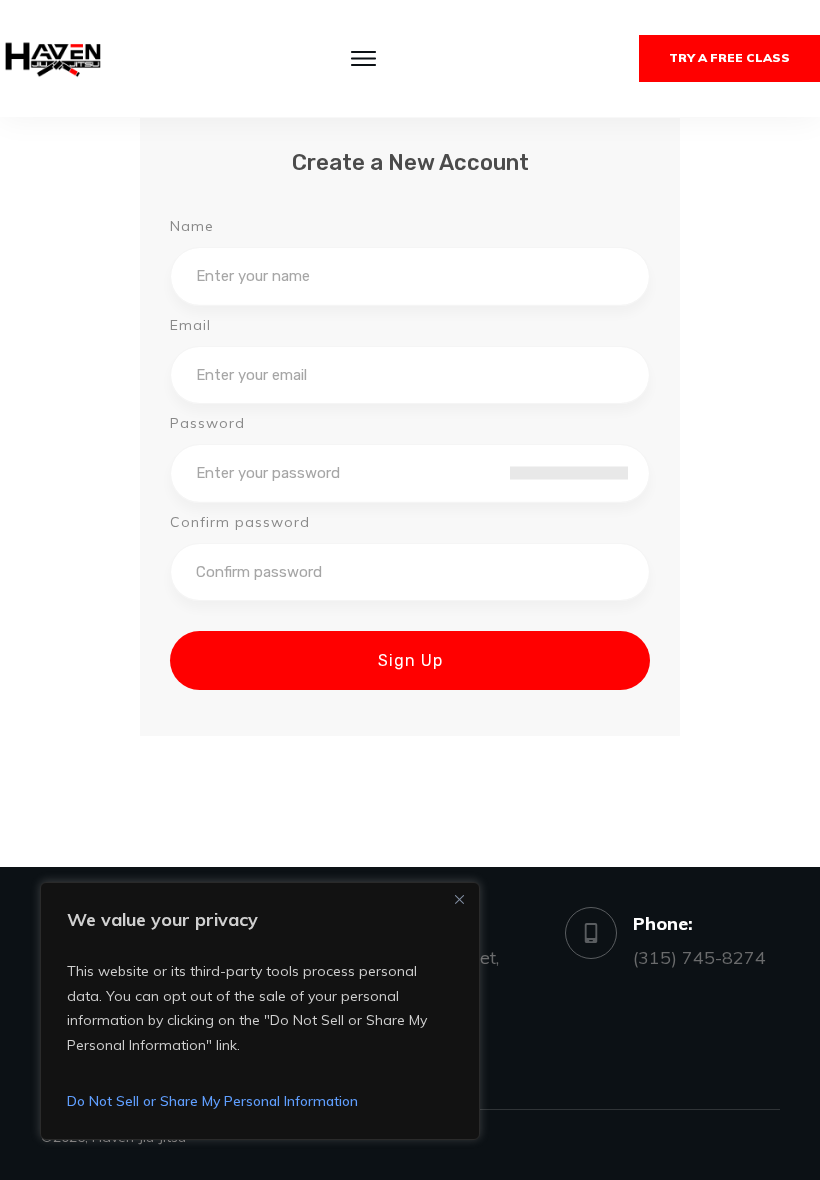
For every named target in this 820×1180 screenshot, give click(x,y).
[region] (260, 1011)
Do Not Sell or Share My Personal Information (212, 1101)
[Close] (459, 899)
